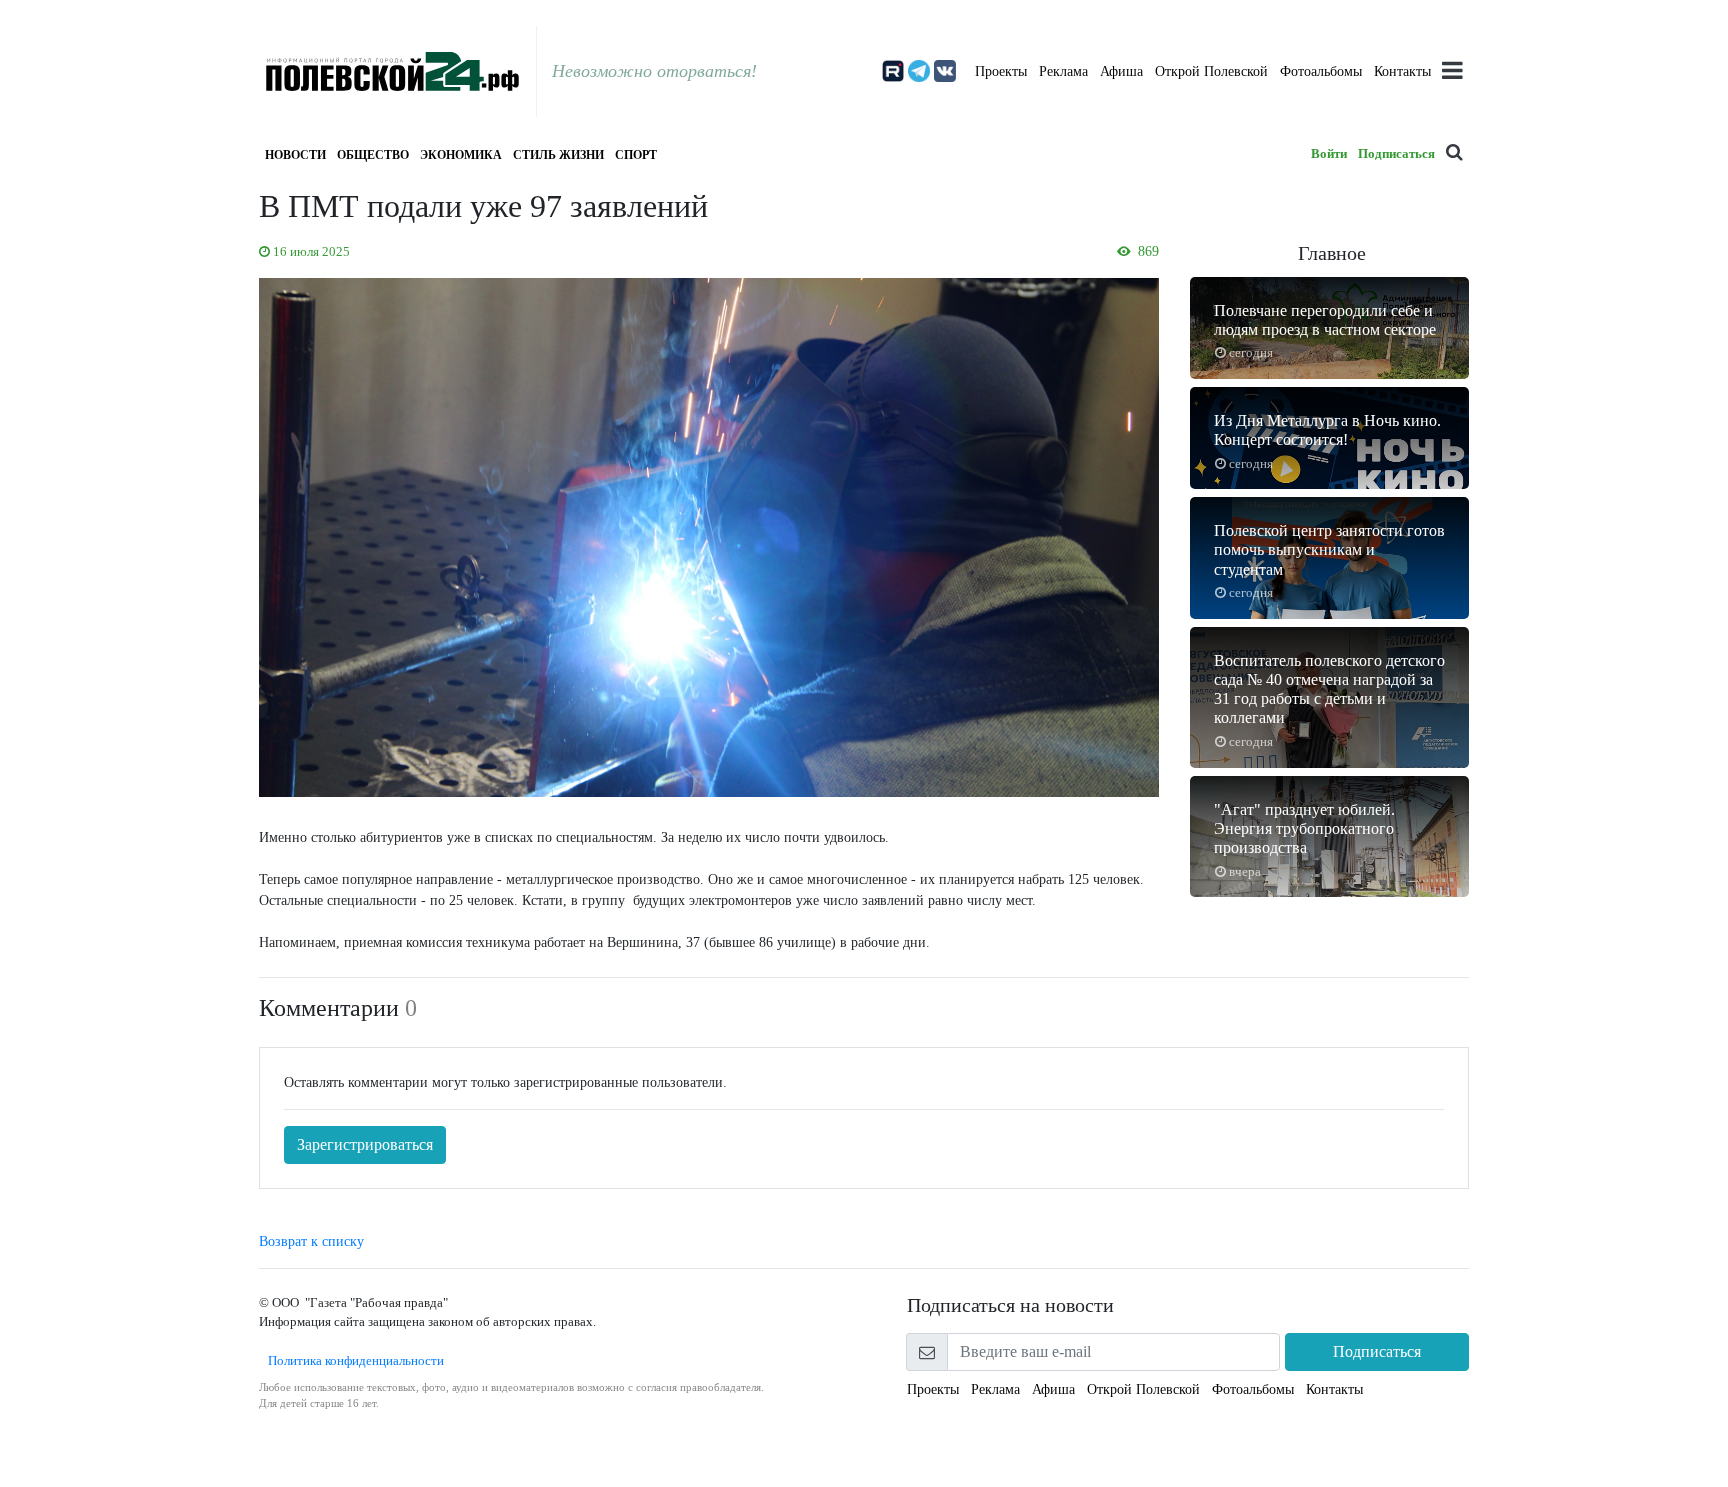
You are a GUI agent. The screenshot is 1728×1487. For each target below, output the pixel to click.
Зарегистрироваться (365, 1144)
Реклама (1063, 71)
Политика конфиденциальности (351, 1360)
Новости (295, 155)
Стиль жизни (558, 155)
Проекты (1001, 71)
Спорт (636, 155)
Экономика (461, 155)
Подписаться (1396, 153)
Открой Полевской (1211, 71)
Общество (373, 155)
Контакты (1402, 71)
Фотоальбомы (1321, 71)
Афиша (1121, 71)
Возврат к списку (311, 1241)
